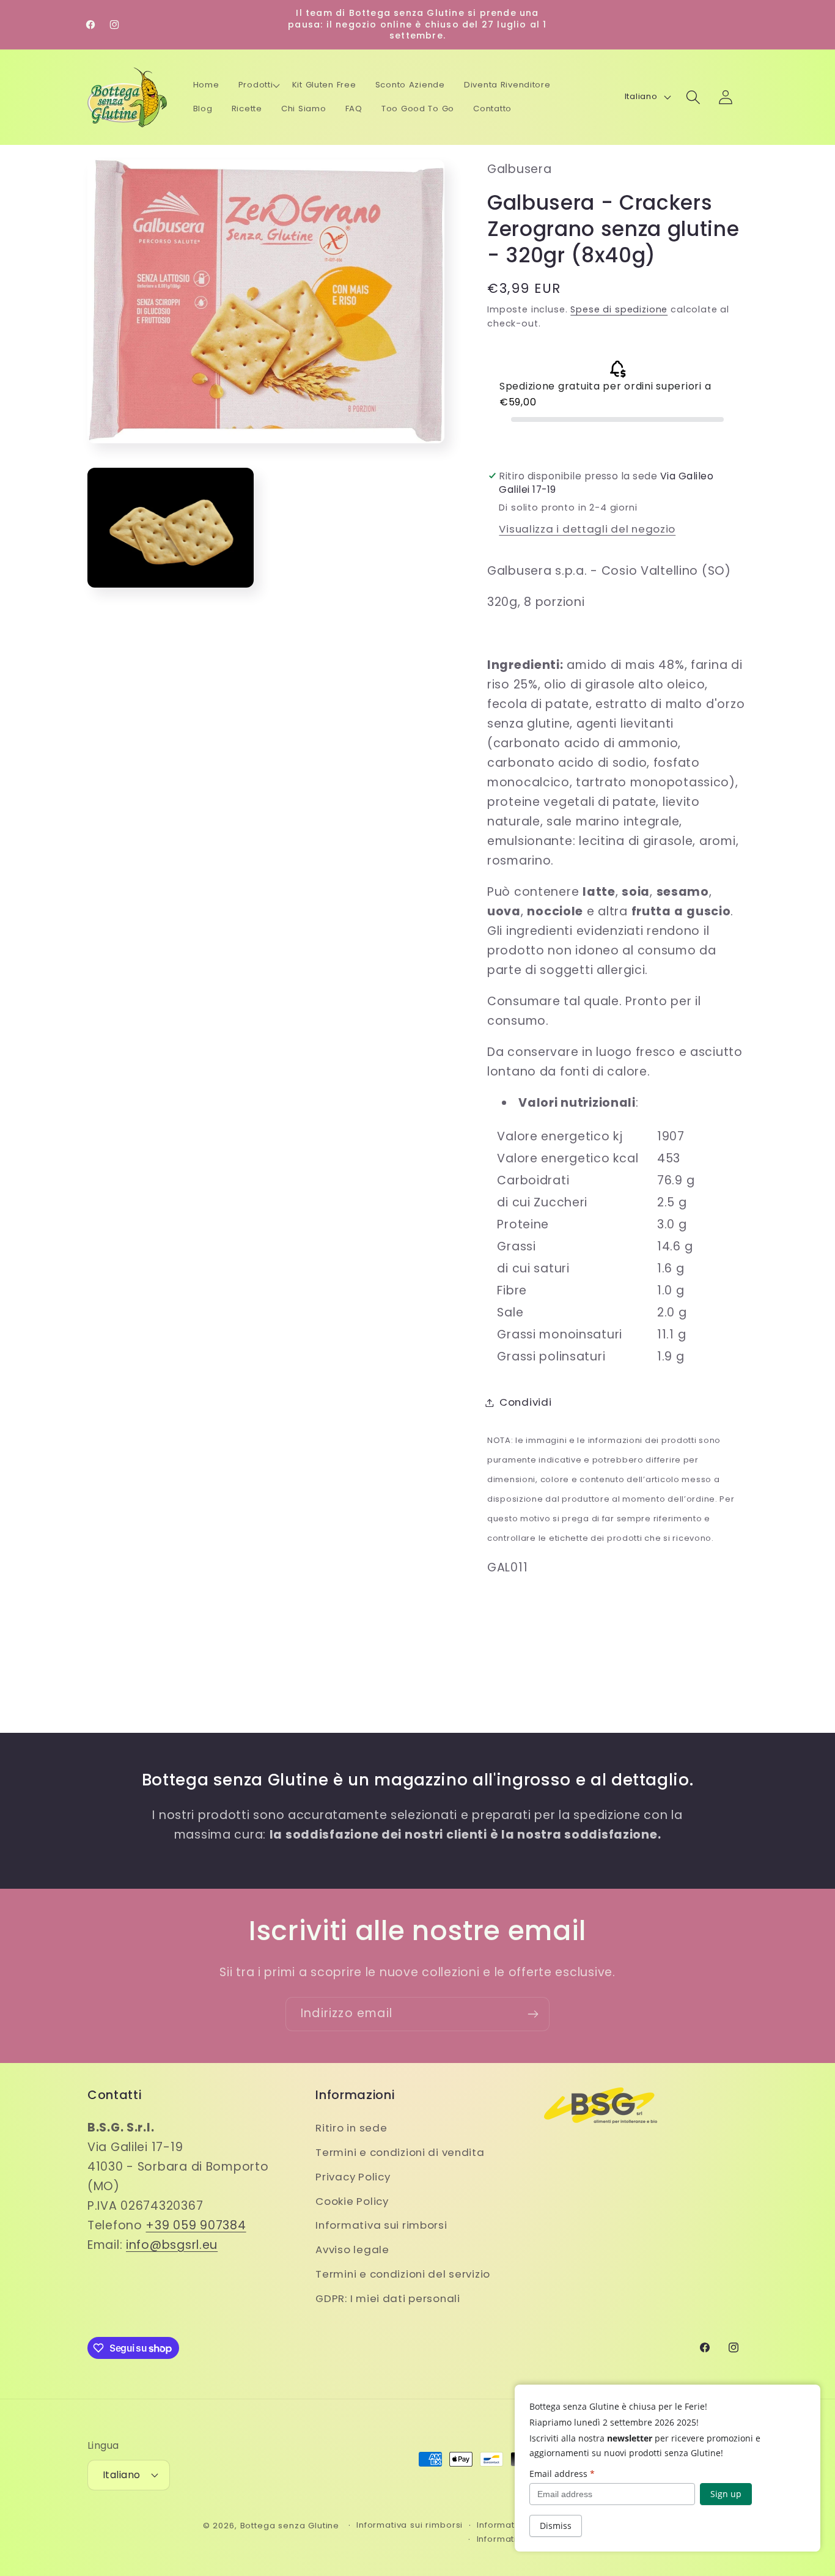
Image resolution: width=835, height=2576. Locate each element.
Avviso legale (352, 2249)
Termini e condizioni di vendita (400, 2152)
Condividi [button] (525, 1402)
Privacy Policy (353, 2177)
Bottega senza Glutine (290, 2526)
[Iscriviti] (533, 2014)
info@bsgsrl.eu (172, 2245)
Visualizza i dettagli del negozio (587, 529)
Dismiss (556, 2526)
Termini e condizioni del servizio (403, 2274)
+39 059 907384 (196, 2225)
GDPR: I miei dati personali (388, 2298)
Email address (562, 2474)
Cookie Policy (352, 2201)
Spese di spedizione (619, 309)
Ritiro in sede (351, 2128)
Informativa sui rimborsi (381, 2225)
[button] (259, 86)
